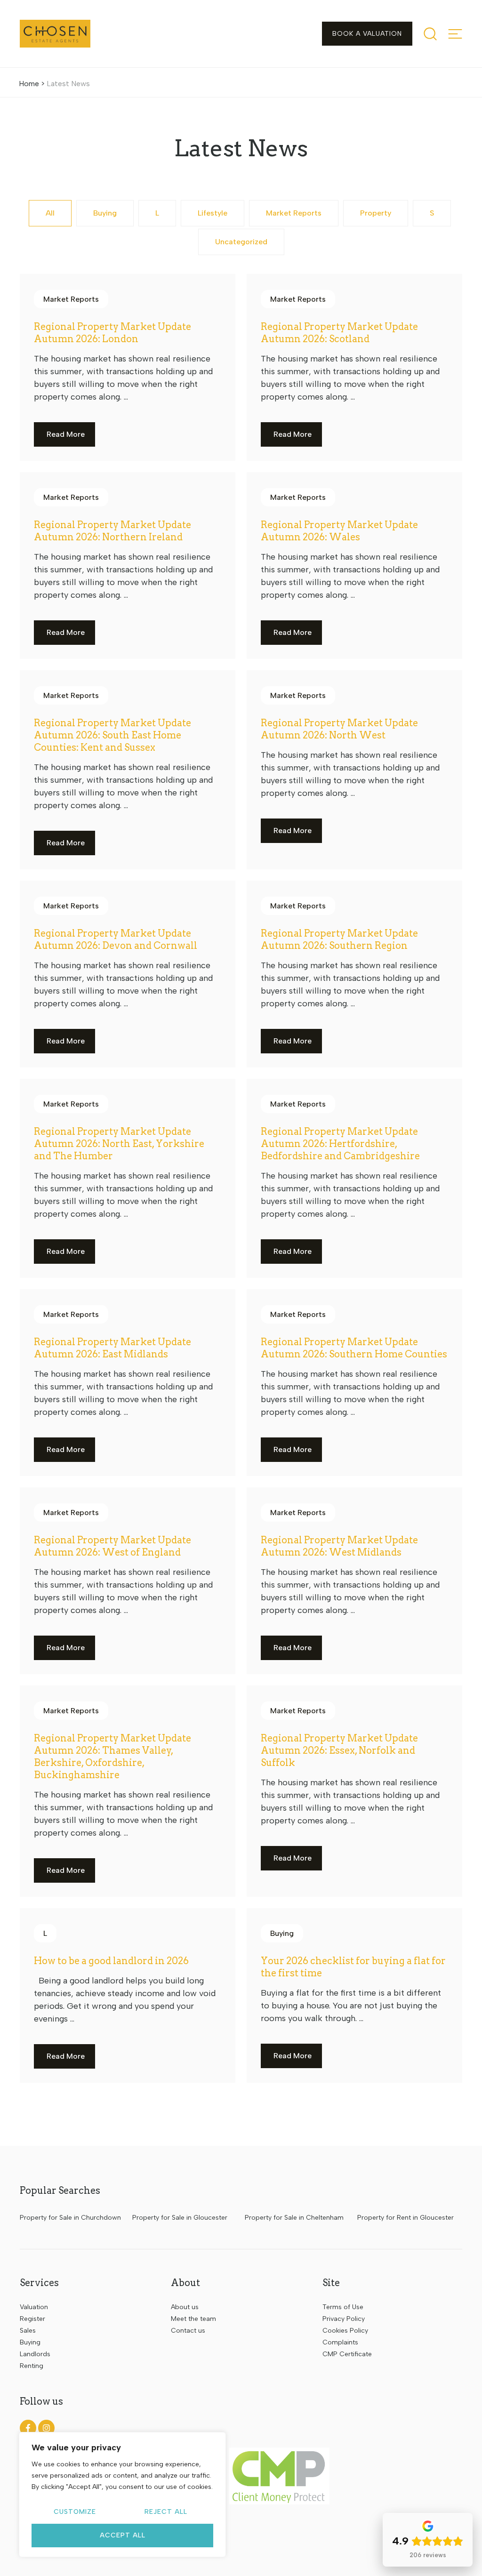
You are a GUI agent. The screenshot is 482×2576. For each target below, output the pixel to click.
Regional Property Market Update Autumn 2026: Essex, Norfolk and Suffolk (339, 1750)
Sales (28, 2331)
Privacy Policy (344, 2319)
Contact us (188, 2331)
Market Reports (294, 213)
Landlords (35, 2354)
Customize (75, 2512)
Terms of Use (343, 2307)
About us (185, 2307)
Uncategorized (241, 242)
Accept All (123, 2535)
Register (32, 2319)
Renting (32, 2366)
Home (29, 84)
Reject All (166, 2512)
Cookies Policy (345, 2331)
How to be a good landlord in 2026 (111, 1961)
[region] (122, 2495)
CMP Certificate (347, 2354)
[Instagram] (46, 2428)
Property (376, 213)
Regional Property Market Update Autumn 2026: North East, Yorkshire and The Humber (119, 1144)
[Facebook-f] (28, 2428)
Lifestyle (213, 213)
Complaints (340, 2342)
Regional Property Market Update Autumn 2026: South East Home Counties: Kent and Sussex (112, 735)
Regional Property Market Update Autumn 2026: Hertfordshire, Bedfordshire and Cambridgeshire (340, 1144)
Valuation (34, 2307)
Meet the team (193, 2319)
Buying (105, 213)
